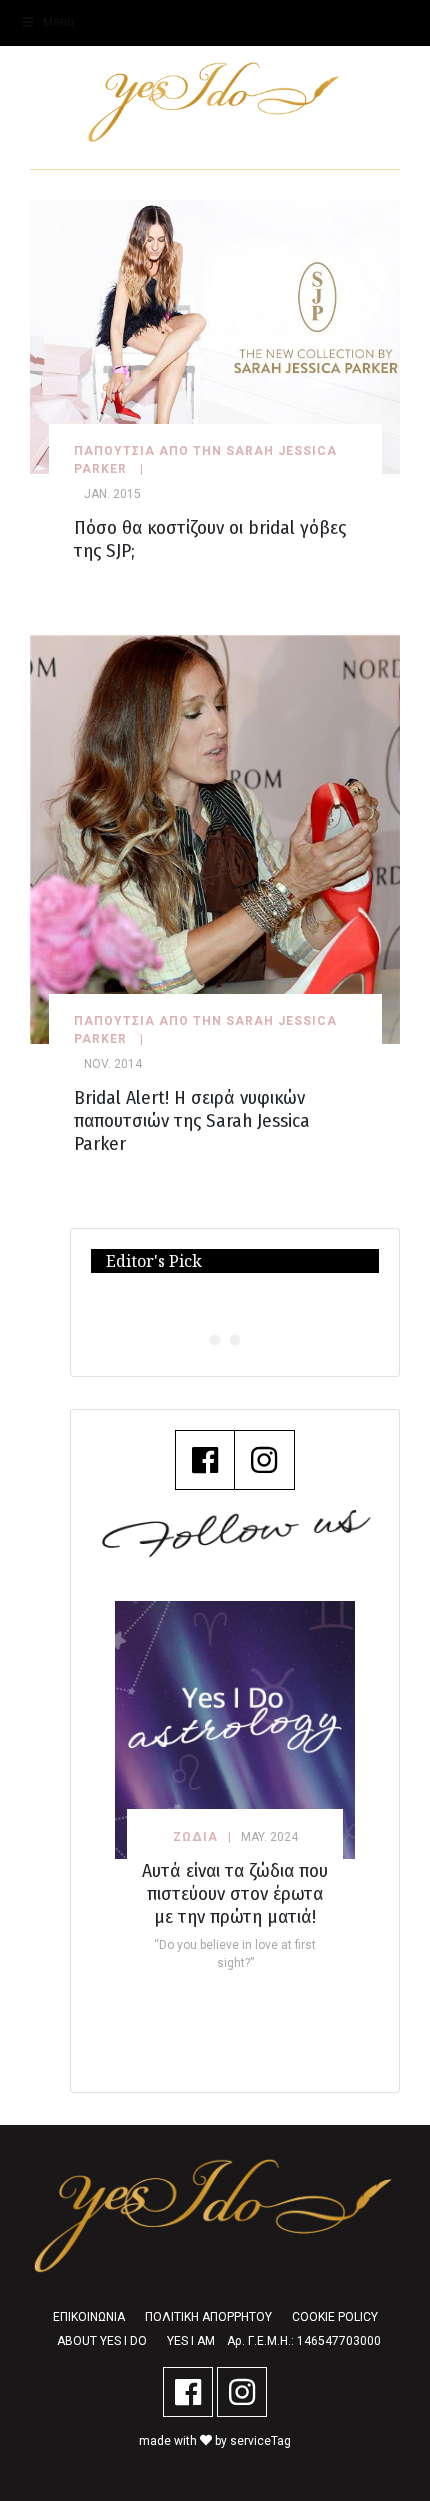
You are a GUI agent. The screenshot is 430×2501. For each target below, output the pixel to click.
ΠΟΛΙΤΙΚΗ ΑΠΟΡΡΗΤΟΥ (208, 2317)
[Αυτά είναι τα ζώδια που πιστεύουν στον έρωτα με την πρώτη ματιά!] (235, 1729)
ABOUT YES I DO (102, 2341)
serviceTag (260, 2441)
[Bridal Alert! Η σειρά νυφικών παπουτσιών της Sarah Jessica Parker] (215, 838)
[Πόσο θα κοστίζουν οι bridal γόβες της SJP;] (215, 335)
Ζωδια (195, 1837)
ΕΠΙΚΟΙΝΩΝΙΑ (89, 2317)
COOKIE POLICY (335, 2317)
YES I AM (191, 2341)
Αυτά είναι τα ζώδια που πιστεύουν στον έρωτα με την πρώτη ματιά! (235, 1893)
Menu (58, 22)
